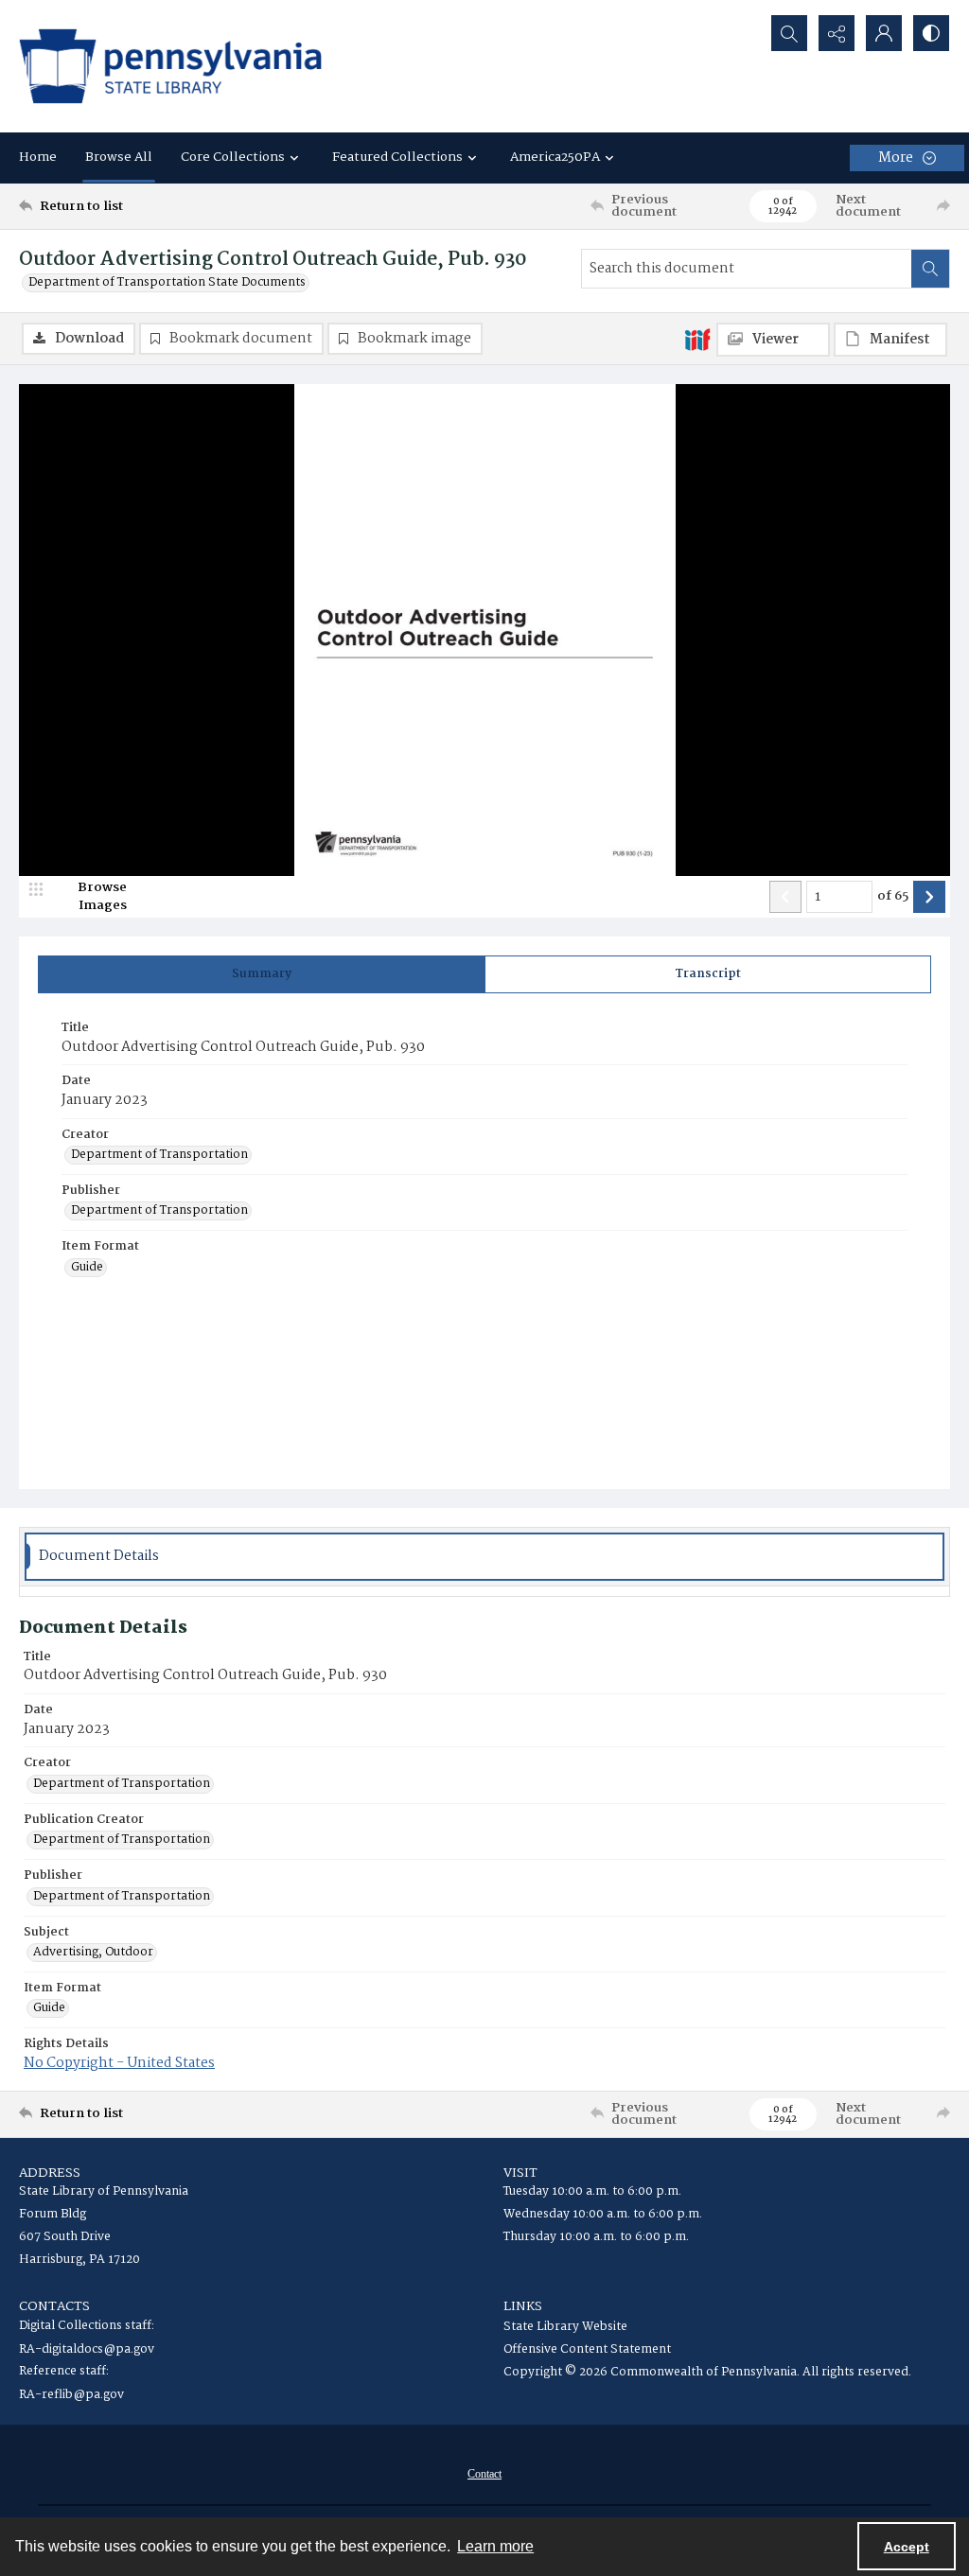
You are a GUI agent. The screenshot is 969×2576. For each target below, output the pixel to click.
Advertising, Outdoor (93, 1953)
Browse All (119, 157)
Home (38, 157)
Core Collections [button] (233, 157)
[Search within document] (930, 269)
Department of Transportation (159, 1155)
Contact (484, 2474)
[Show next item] (929, 897)
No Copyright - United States (119, 2063)
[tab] (262, 974)
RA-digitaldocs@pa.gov (87, 2349)
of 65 (893, 897)
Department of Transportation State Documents (167, 283)
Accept (907, 2547)
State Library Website (565, 2327)
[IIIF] (697, 339)
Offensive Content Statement (587, 2349)
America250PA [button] (555, 157)
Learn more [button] (495, 2546)
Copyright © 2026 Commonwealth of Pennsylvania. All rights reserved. (707, 2372)
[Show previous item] (785, 897)
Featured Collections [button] (397, 157)
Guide (87, 1268)
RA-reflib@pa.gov (71, 2395)
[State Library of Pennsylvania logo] (170, 66)
